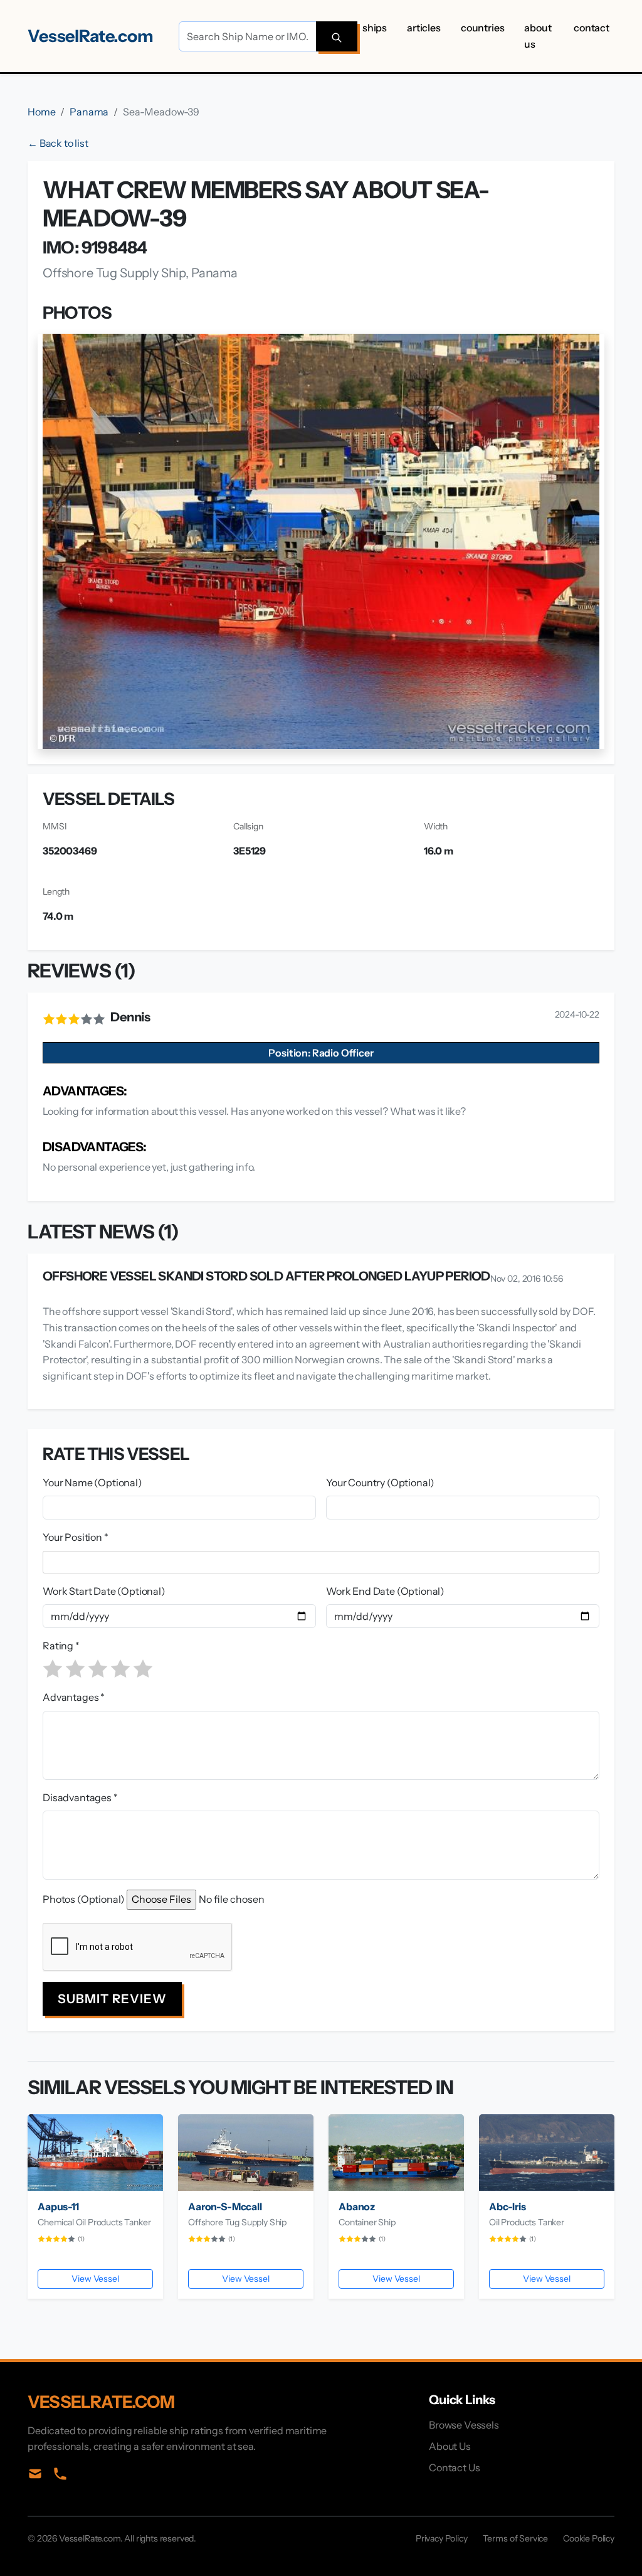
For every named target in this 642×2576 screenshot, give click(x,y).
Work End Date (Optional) (385, 1591)
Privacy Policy (442, 2538)
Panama (89, 112)
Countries (483, 28)
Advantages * (74, 1697)
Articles (424, 28)
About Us (538, 36)
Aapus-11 (58, 2206)
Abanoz (357, 2206)
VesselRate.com (91, 36)
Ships (375, 28)
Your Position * (76, 1537)
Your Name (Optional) (92, 1482)
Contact (592, 28)
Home (41, 112)
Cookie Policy (589, 2538)
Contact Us (454, 2467)
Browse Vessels (464, 2425)
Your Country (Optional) (380, 1482)
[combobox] (324, 1562)
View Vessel (95, 2279)
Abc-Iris (508, 2206)
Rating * (61, 1646)
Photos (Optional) (84, 1899)
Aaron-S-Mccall (225, 2206)
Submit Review (112, 1999)
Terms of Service (515, 2538)
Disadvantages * (80, 1797)
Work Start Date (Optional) (104, 1591)
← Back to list (58, 143)
